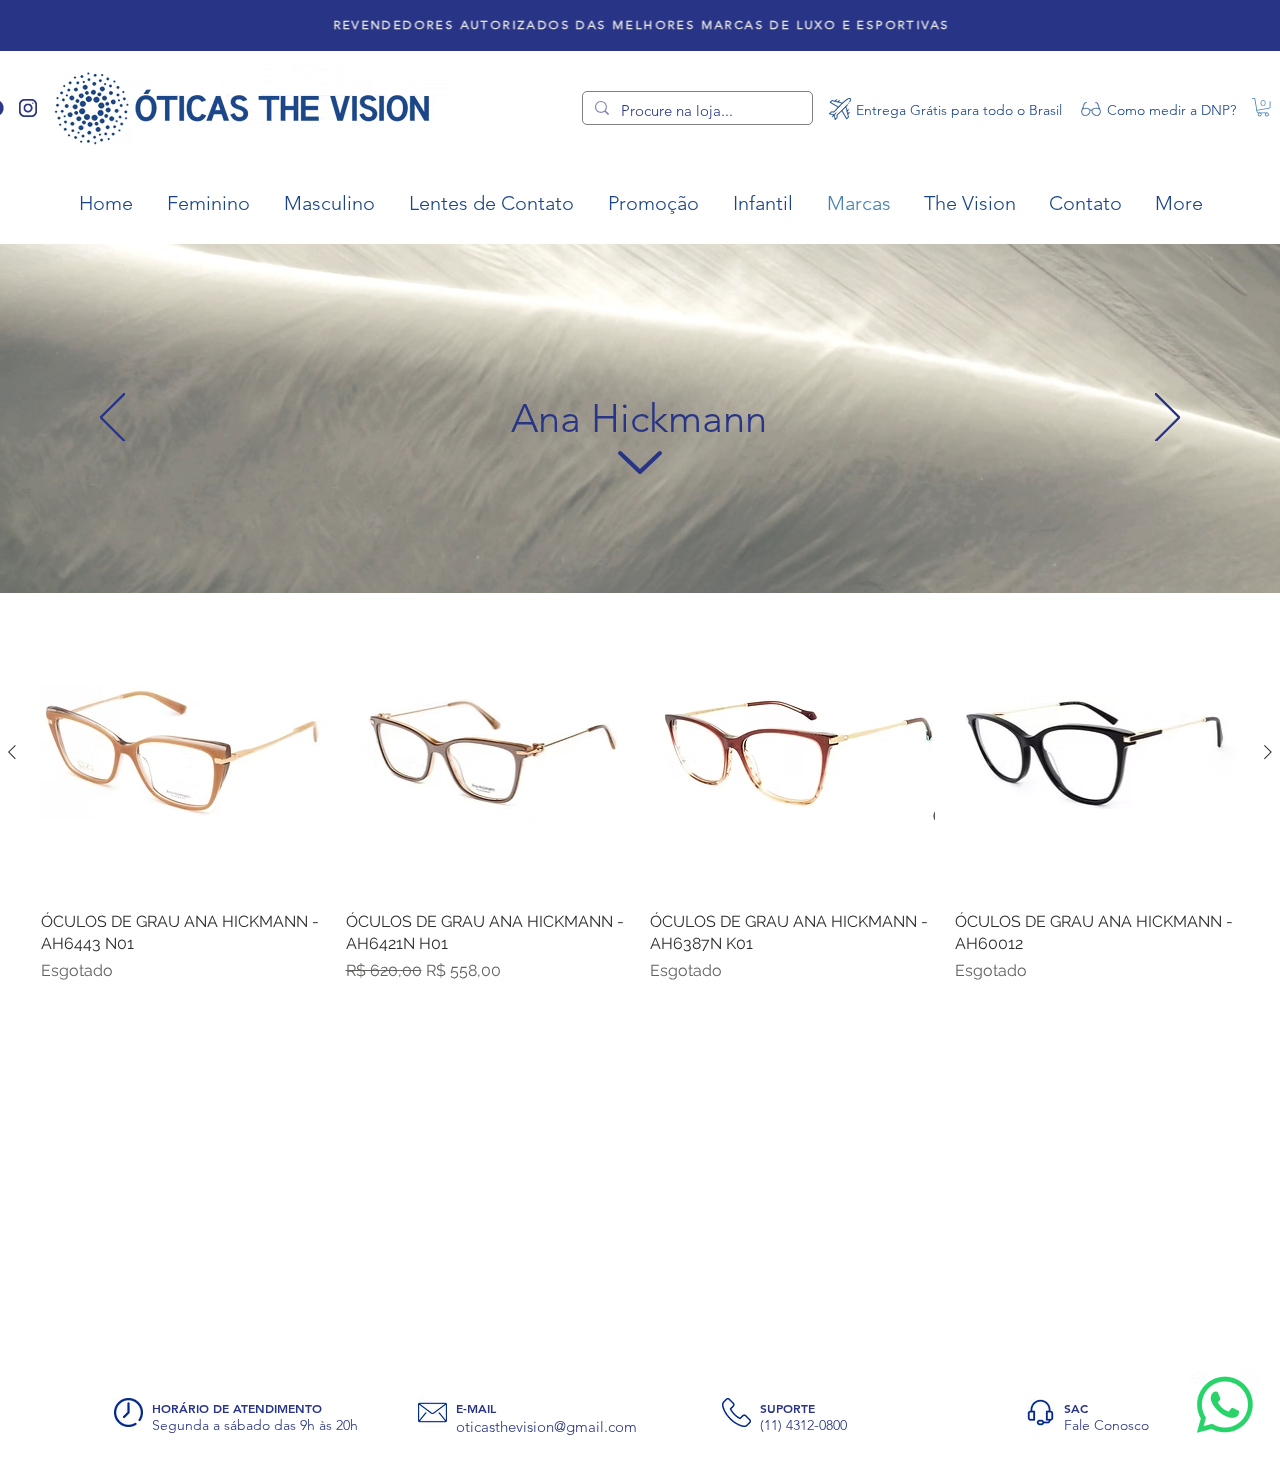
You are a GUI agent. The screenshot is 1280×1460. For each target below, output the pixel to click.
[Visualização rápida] (183, 752)
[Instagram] (28, 108)
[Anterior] (112, 419)
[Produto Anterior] (12, 752)
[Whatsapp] (1225, 1405)
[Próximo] (1167, 419)
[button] (1263, 107)
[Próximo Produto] (1268, 752)
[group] (640, 796)
